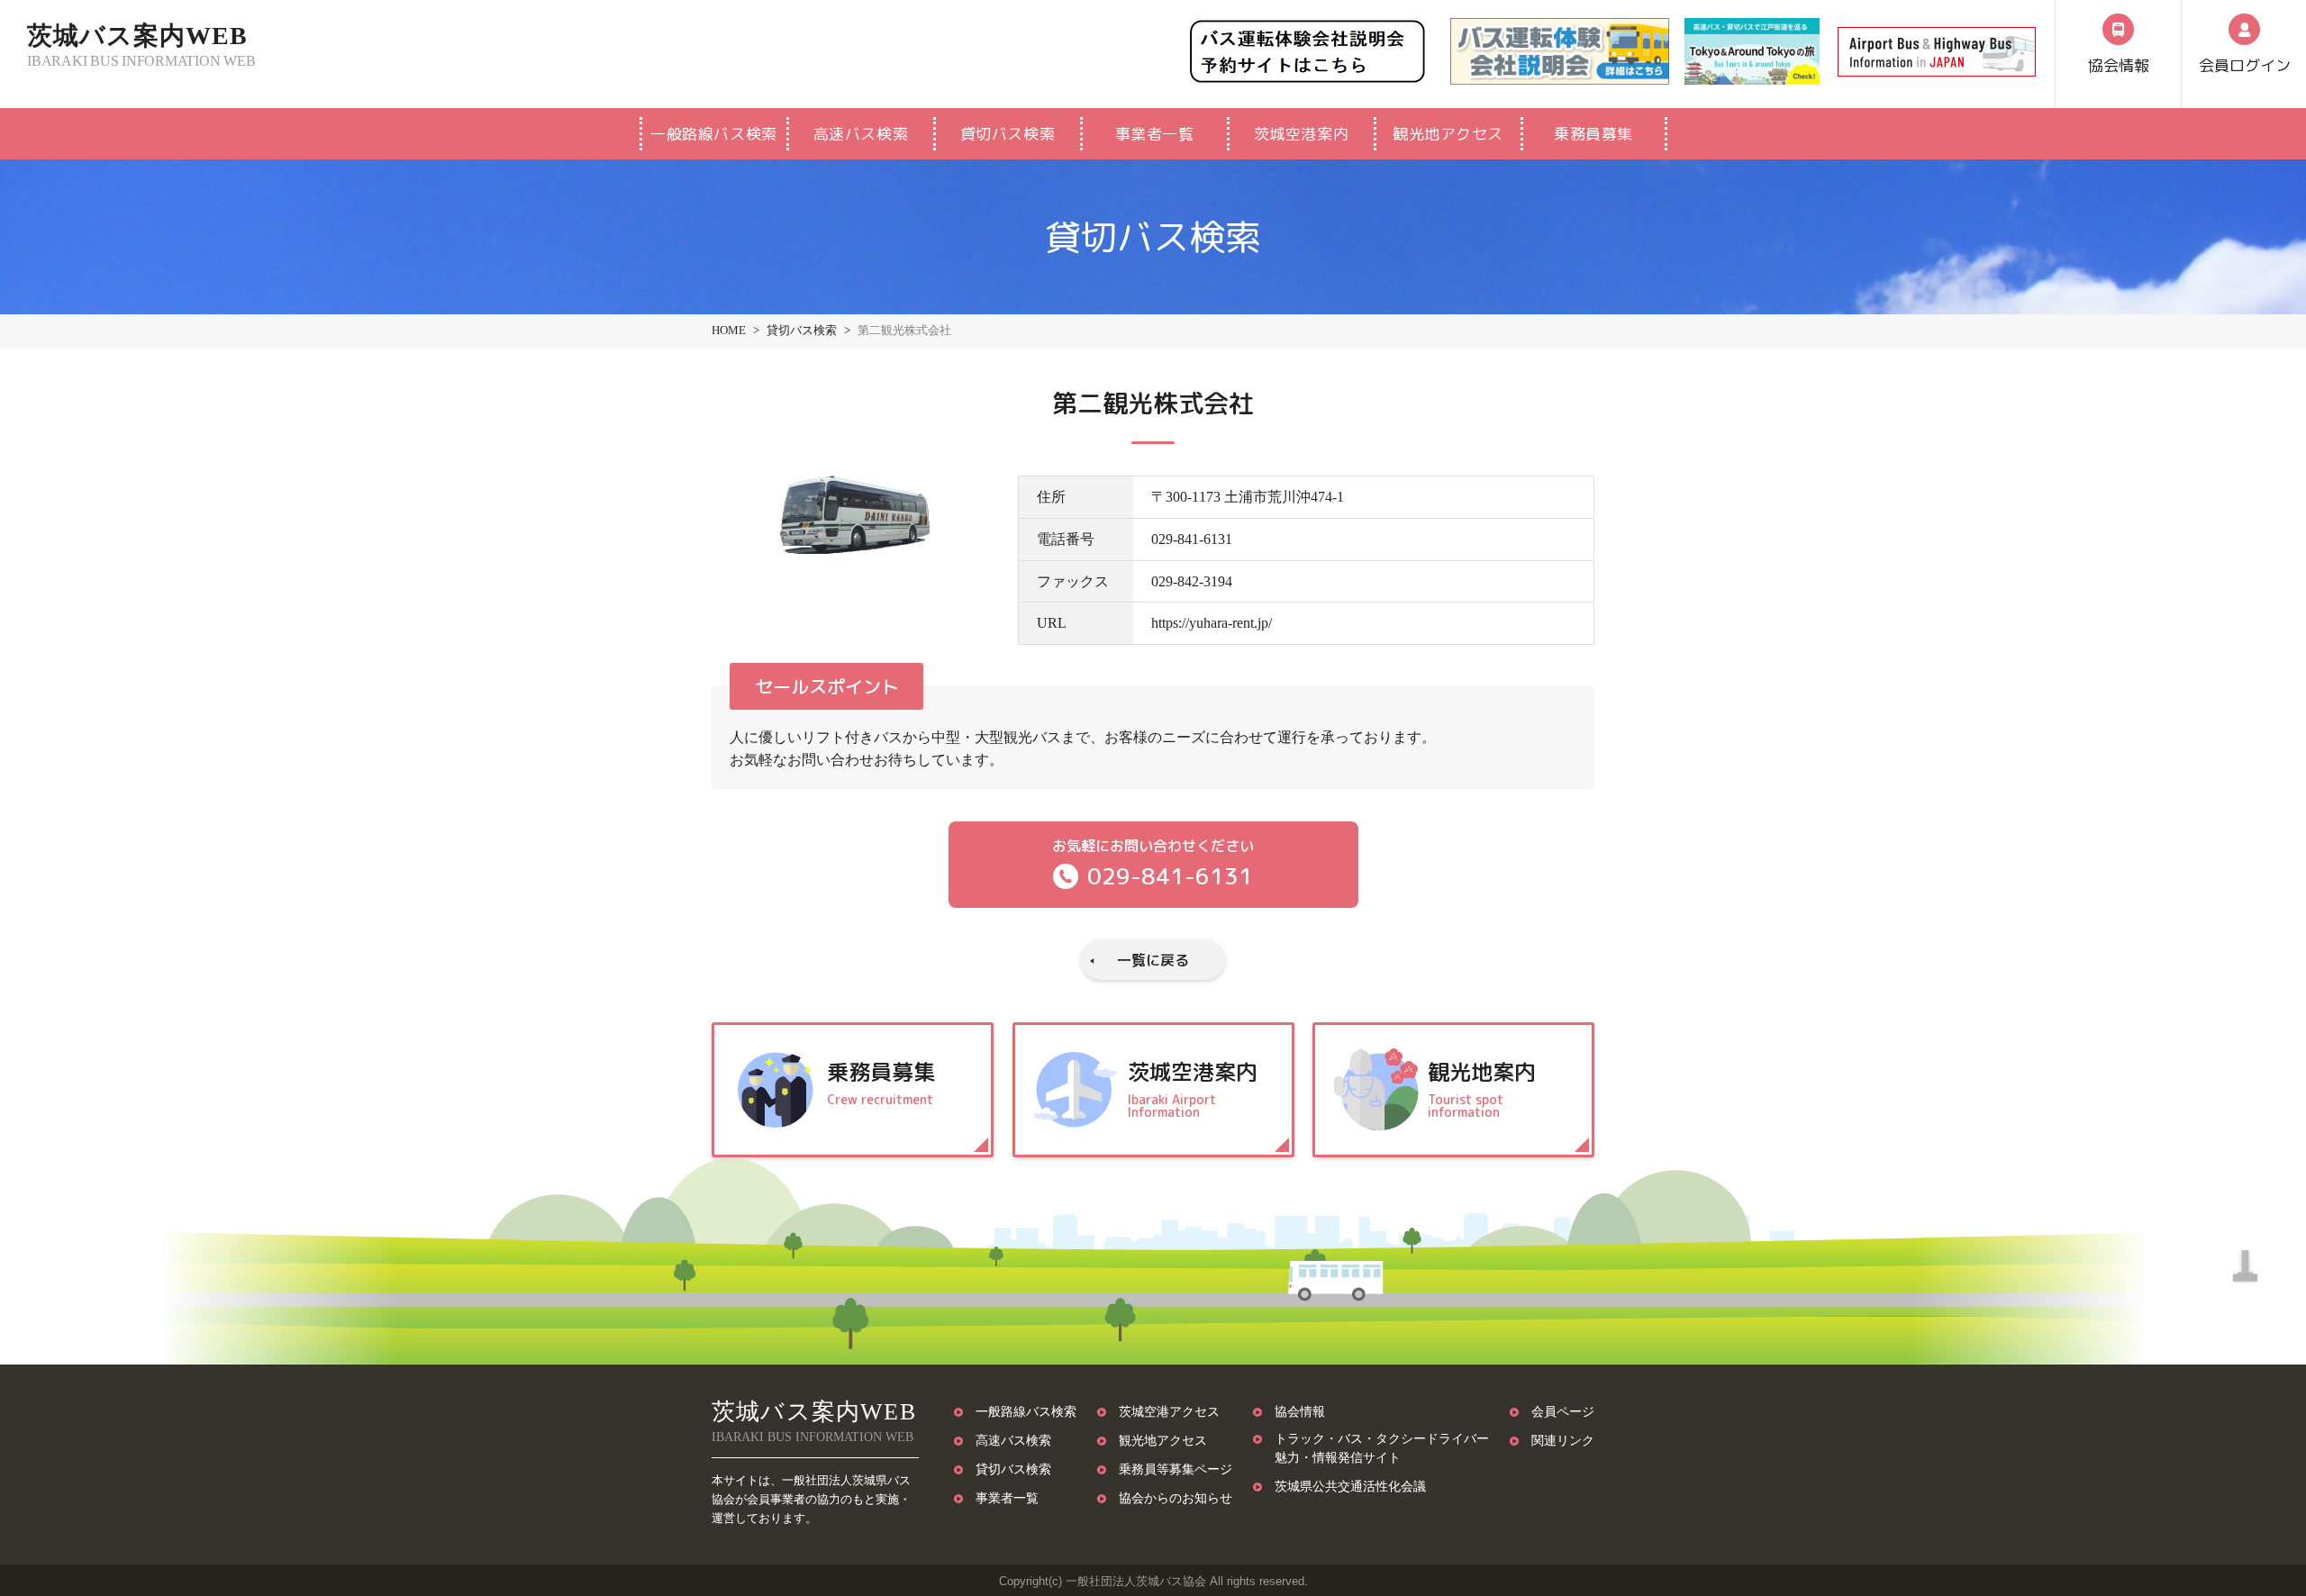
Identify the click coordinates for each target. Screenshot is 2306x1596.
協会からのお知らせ (1176, 1498)
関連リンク (1563, 1440)
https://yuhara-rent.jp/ (1212, 623)
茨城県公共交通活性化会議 (1350, 1486)
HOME (729, 330)
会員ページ (1563, 1411)
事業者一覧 (1155, 134)
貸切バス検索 (1008, 134)
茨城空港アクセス (1169, 1411)
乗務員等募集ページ (1176, 1469)
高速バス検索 (861, 134)
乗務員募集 (1593, 134)
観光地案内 (1482, 1088)
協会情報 (1300, 1411)
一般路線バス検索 (713, 134)
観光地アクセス (1448, 134)
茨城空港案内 (1301, 134)
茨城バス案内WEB (141, 46)
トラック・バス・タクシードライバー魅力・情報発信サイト (1382, 1448)
